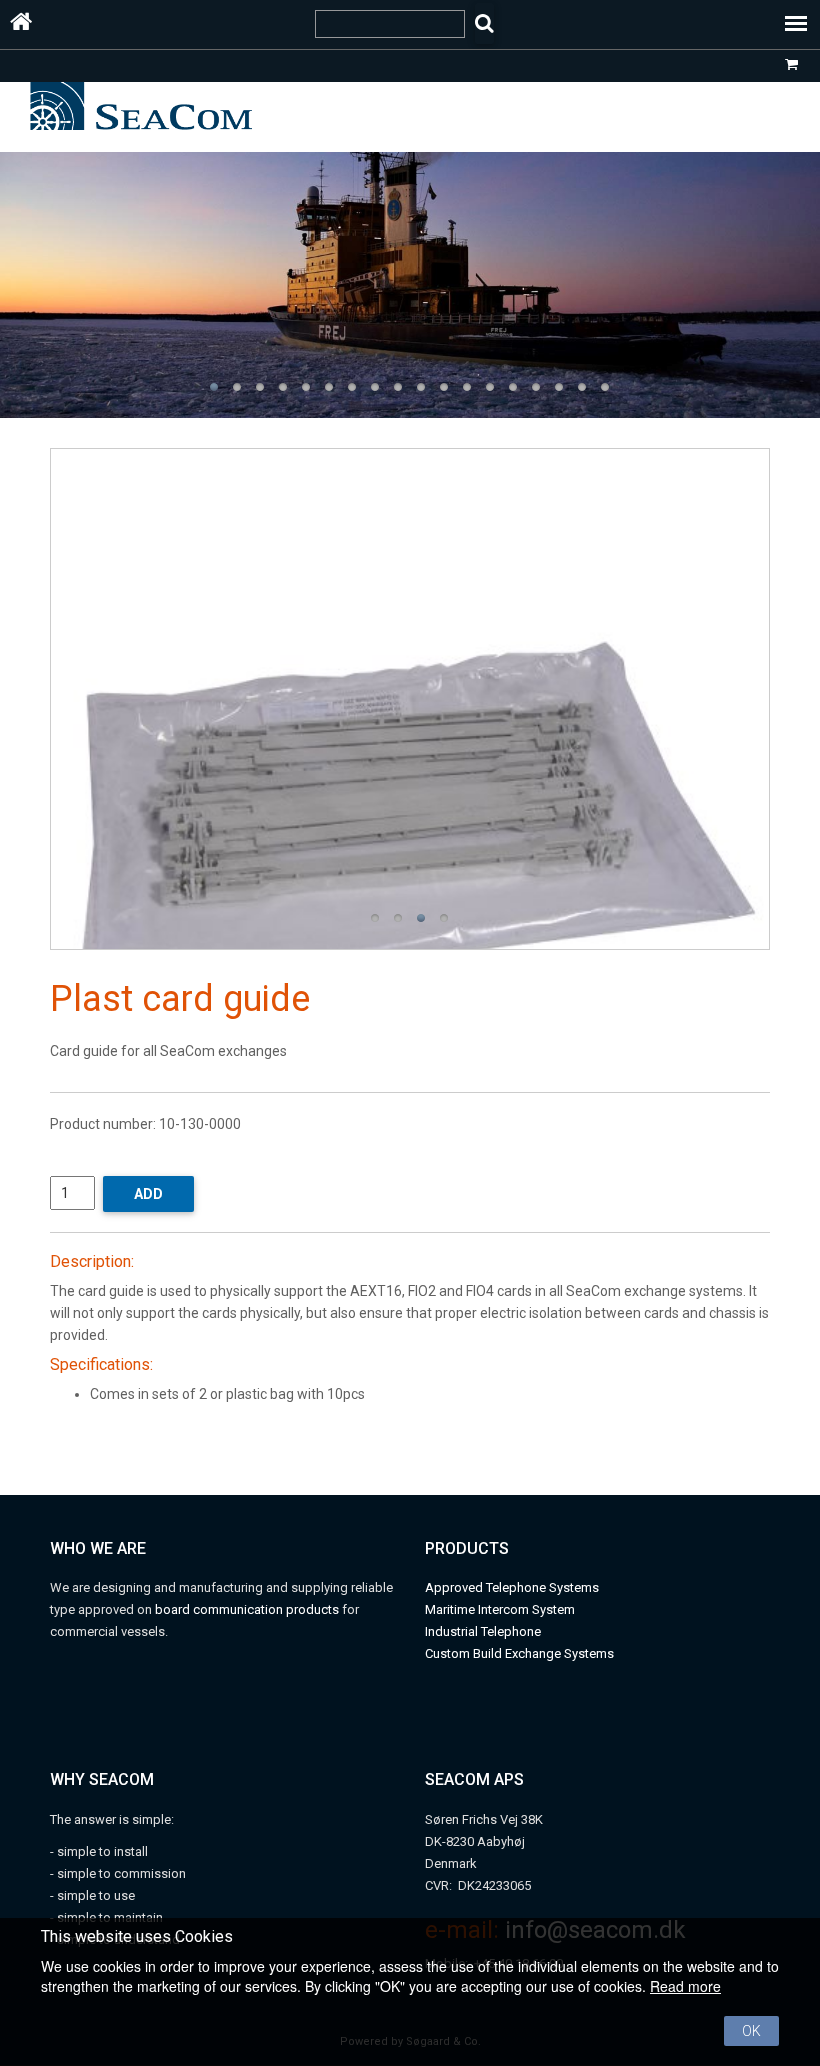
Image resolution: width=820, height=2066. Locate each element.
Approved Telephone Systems (512, 1587)
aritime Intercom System (505, 1609)
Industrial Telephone (483, 1631)
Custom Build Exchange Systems (519, 1653)
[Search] (484, 23)
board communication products (248, 1609)
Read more (685, 1986)
